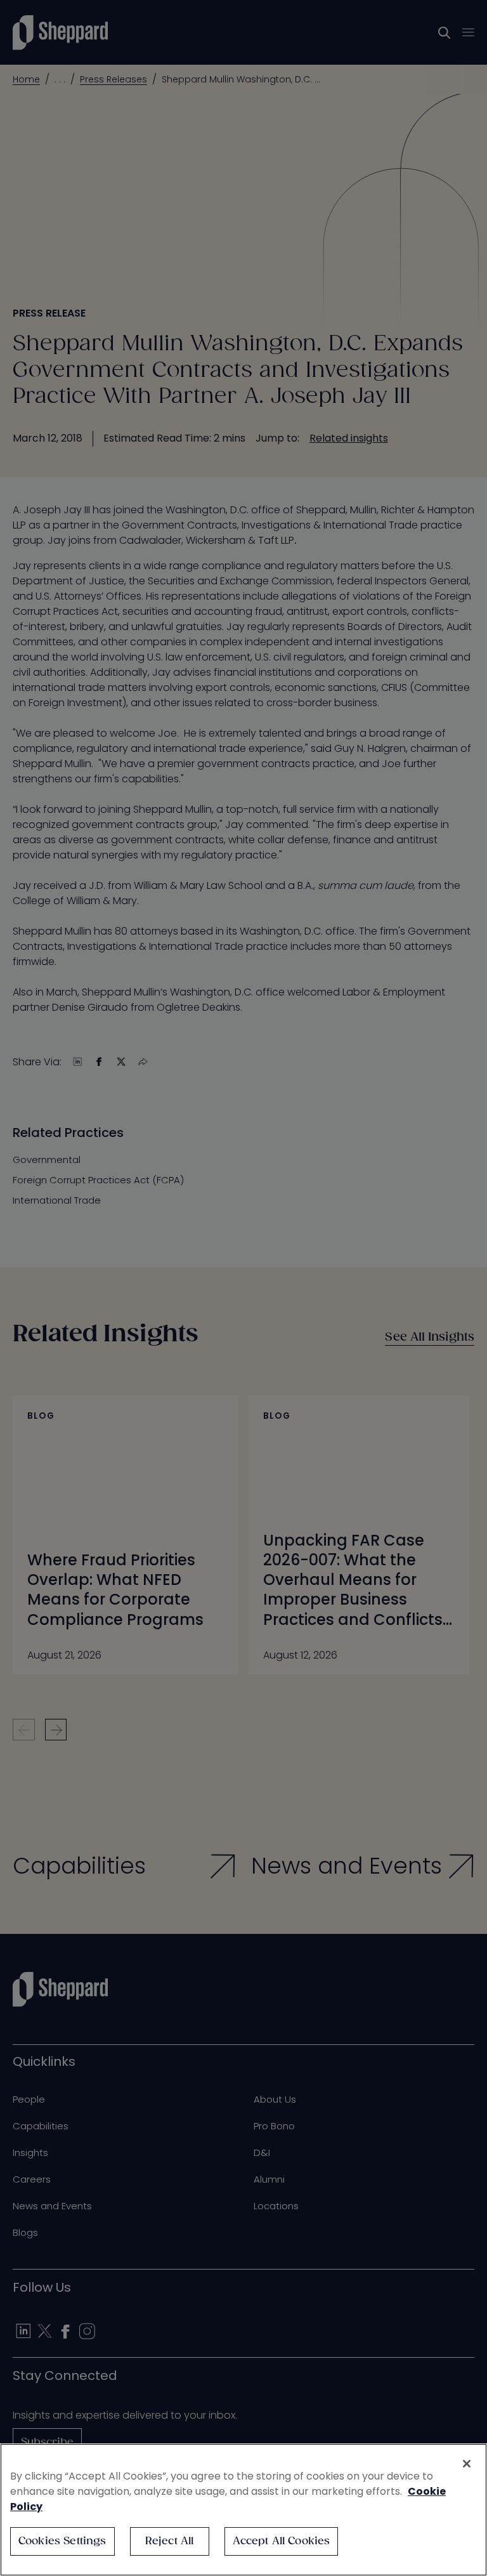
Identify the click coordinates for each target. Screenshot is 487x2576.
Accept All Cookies (282, 2541)
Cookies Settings (62, 2541)
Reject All (170, 2541)
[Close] (467, 2464)
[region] (243, 2510)
